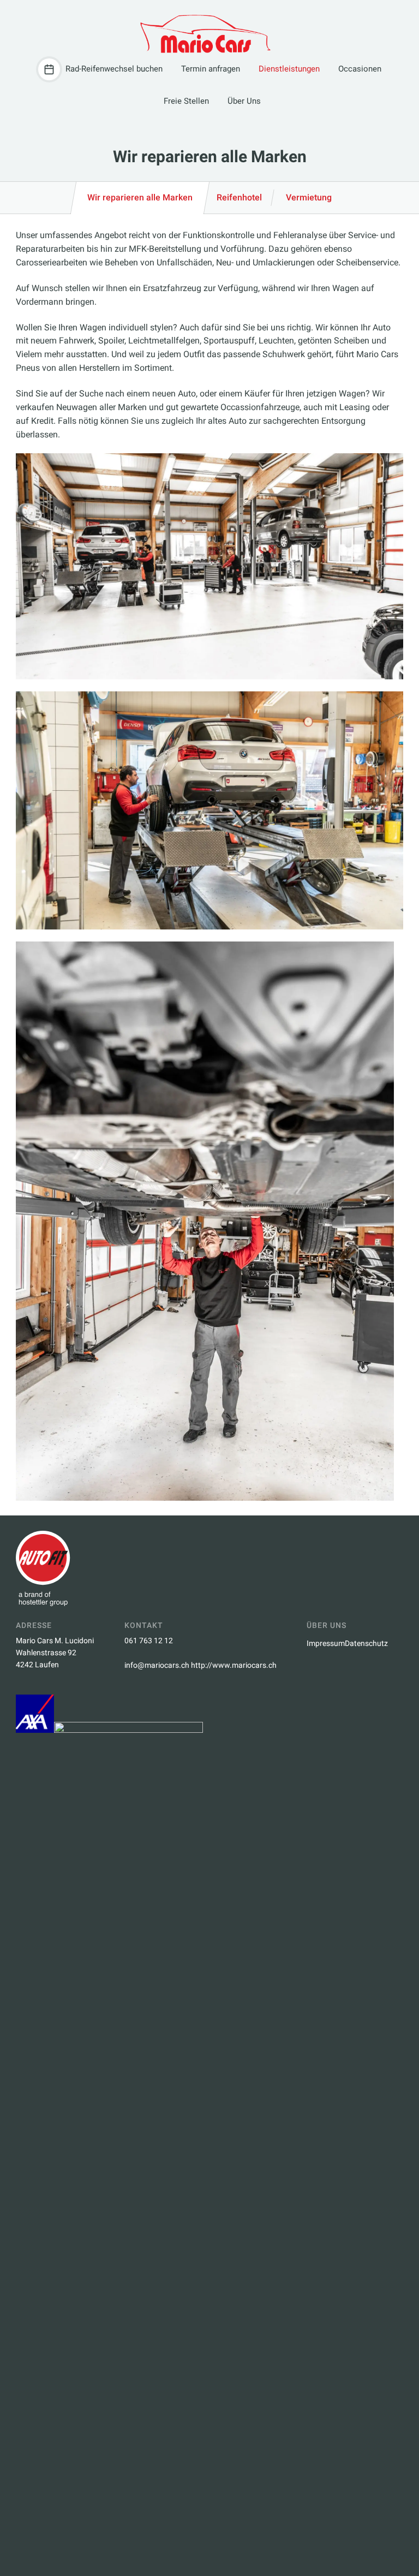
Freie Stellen (186, 101)
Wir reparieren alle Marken (140, 197)
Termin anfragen (211, 69)
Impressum (326, 1643)
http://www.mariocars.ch (234, 1665)
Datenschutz (366, 1643)
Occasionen (360, 69)
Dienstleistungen (289, 69)
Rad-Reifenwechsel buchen (114, 69)
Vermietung (309, 197)
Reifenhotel (239, 197)
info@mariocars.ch (157, 1665)
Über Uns (244, 101)
